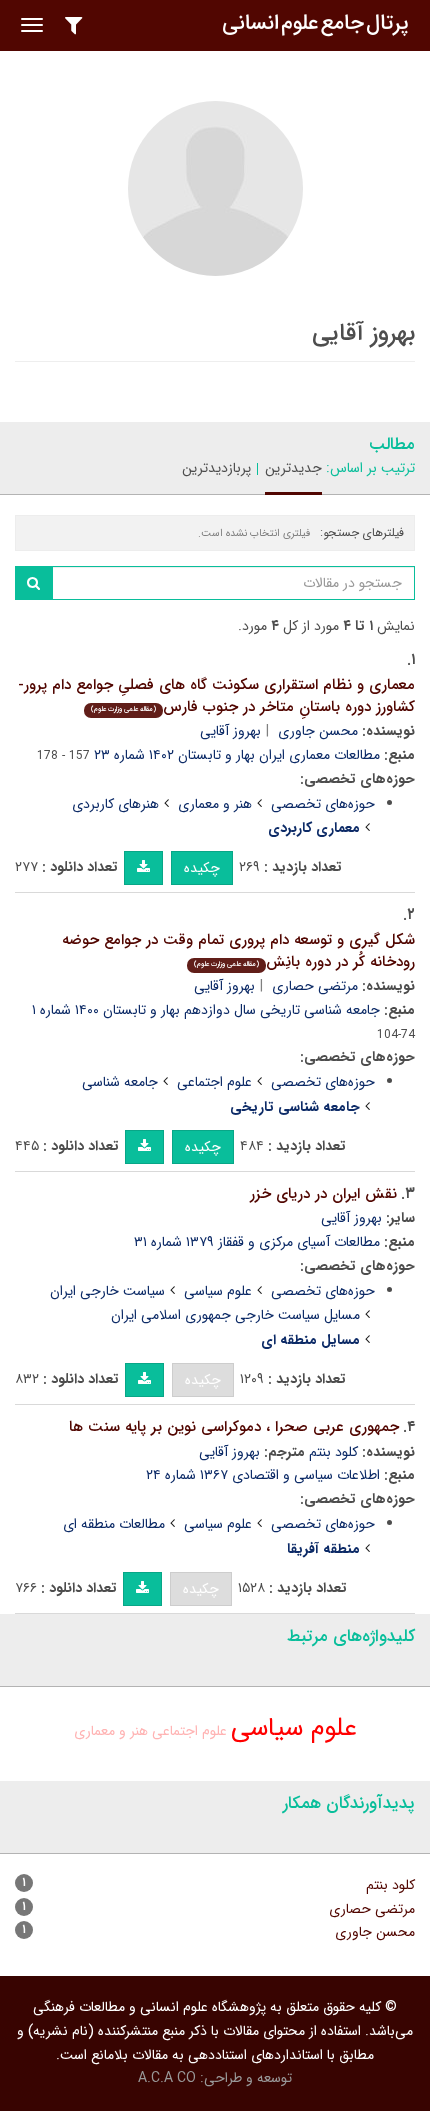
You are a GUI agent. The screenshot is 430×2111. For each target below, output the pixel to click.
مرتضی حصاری (315, 986)
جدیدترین (293, 468)
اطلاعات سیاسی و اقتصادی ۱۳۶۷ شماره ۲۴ (263, 1475)
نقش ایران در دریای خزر (323, 1194)
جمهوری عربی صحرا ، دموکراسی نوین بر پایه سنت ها (234, 1427)
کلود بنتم (333, 1452)
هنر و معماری (215, 804)
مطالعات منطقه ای (114, 1524)
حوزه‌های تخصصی (323, 804)
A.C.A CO (167, 2078)
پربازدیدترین (216, 468)
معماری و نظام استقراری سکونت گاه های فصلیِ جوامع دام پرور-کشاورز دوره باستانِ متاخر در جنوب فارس (216, 696)
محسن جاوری (318, 731)
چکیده (202, 868)
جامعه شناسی (120, 1082)
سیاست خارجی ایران (107, 1291)
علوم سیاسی (218, 1291)
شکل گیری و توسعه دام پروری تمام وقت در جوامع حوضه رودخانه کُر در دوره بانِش (238, 951)
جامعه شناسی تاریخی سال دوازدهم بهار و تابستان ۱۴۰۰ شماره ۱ (206, 1010)
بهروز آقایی (230, 731)
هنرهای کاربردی (115, 804)
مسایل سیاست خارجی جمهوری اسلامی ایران (235, 1315)
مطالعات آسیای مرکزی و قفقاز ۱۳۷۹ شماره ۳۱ (257, 1242)
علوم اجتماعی (214, 1082)
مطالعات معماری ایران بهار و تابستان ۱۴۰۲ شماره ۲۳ (237, 755)
